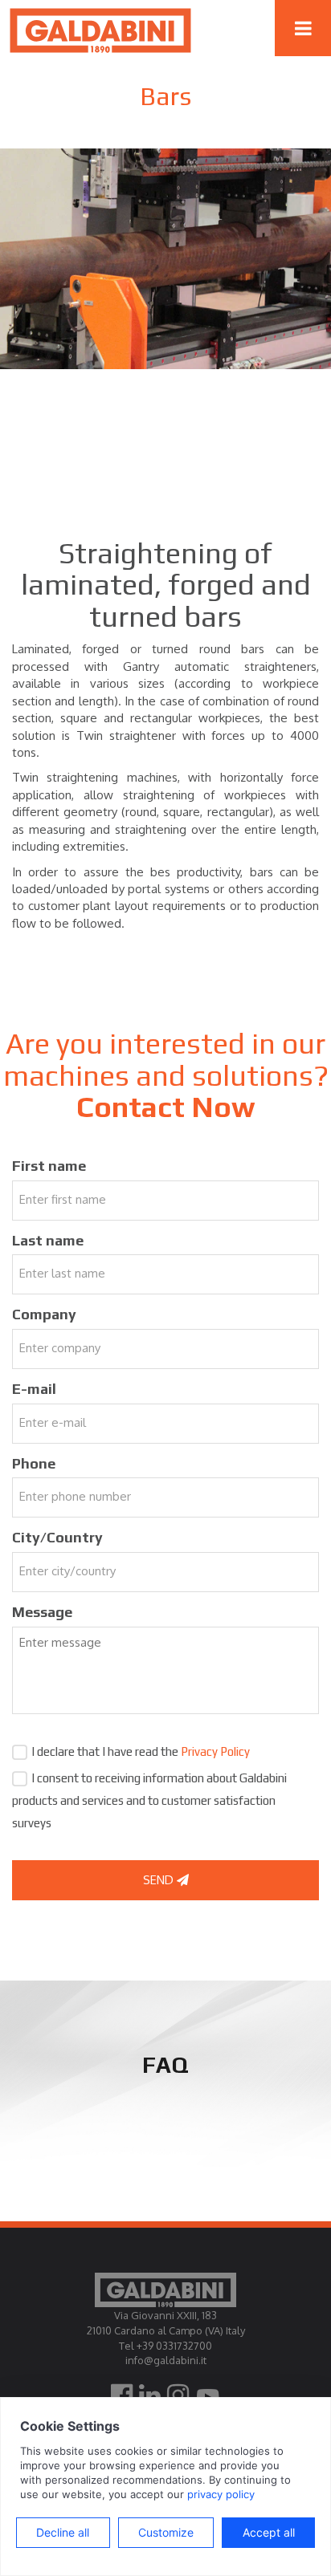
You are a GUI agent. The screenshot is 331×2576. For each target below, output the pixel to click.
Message (42, 1612)
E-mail (34, 1389)
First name (49, 1166)
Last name (48, 1240)
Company (44, 1314)
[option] (165, 259)
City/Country (57, 1537)
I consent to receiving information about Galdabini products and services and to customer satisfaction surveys (149, 1800)
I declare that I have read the (141, 1751)
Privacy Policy (215, 1751)
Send (160, 1880)
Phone (34, 1463)
